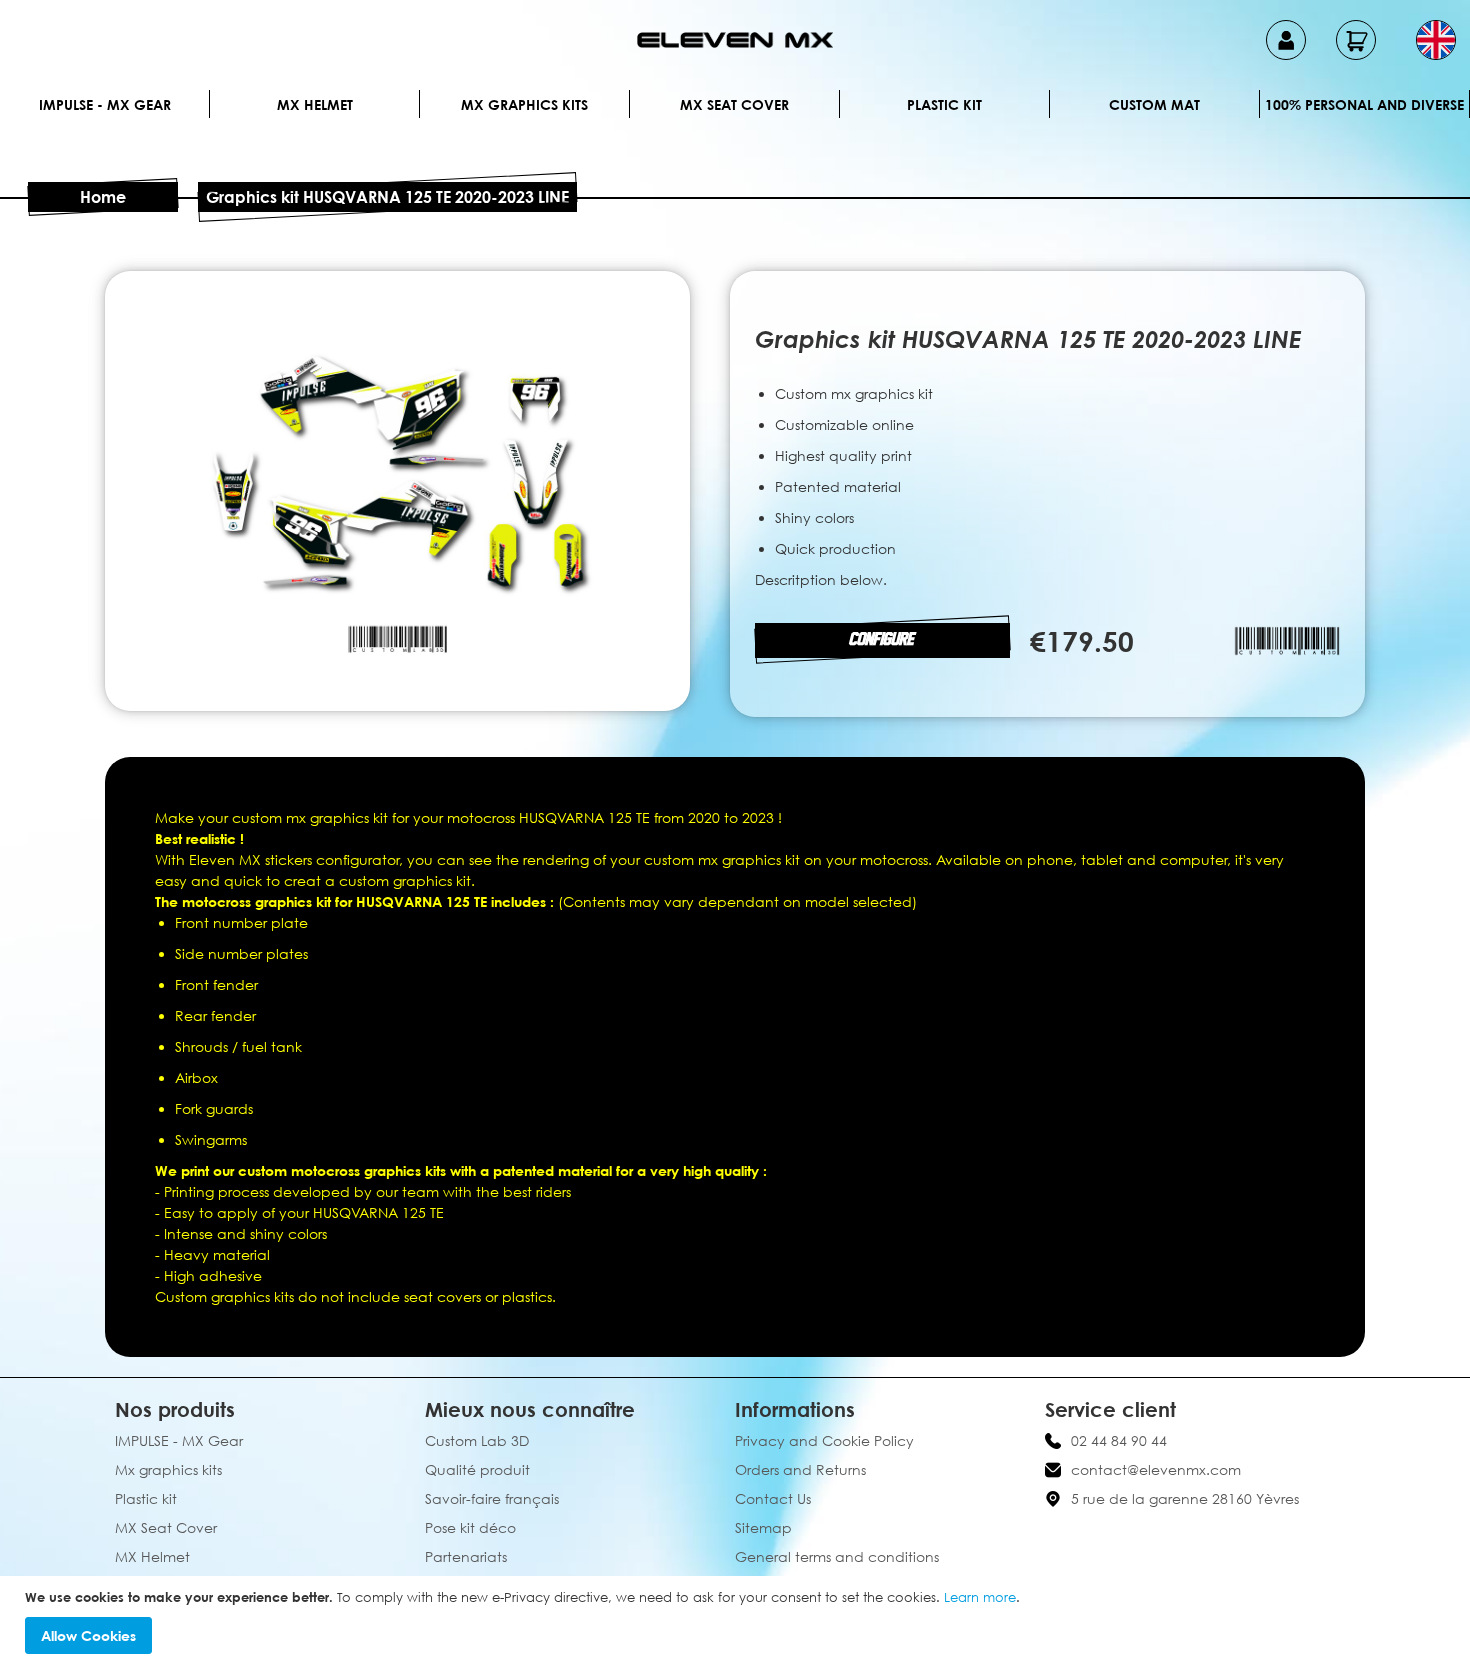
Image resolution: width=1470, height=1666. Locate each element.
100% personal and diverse (1364, 104)
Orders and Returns (800, 1469)
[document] (737, 1621)
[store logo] (735, 40)
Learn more (980, 1597)
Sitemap (763, 1527)
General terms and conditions (837, 1556)
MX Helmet (315, 104)
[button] (1436, 40)
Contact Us (773, 1498)
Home (103, 197)
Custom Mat (1154, 104)
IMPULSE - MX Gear (105, 104)
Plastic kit (944, 104)
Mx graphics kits (524, 104)
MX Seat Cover (734, 104)
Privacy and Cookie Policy (824, 1440)
